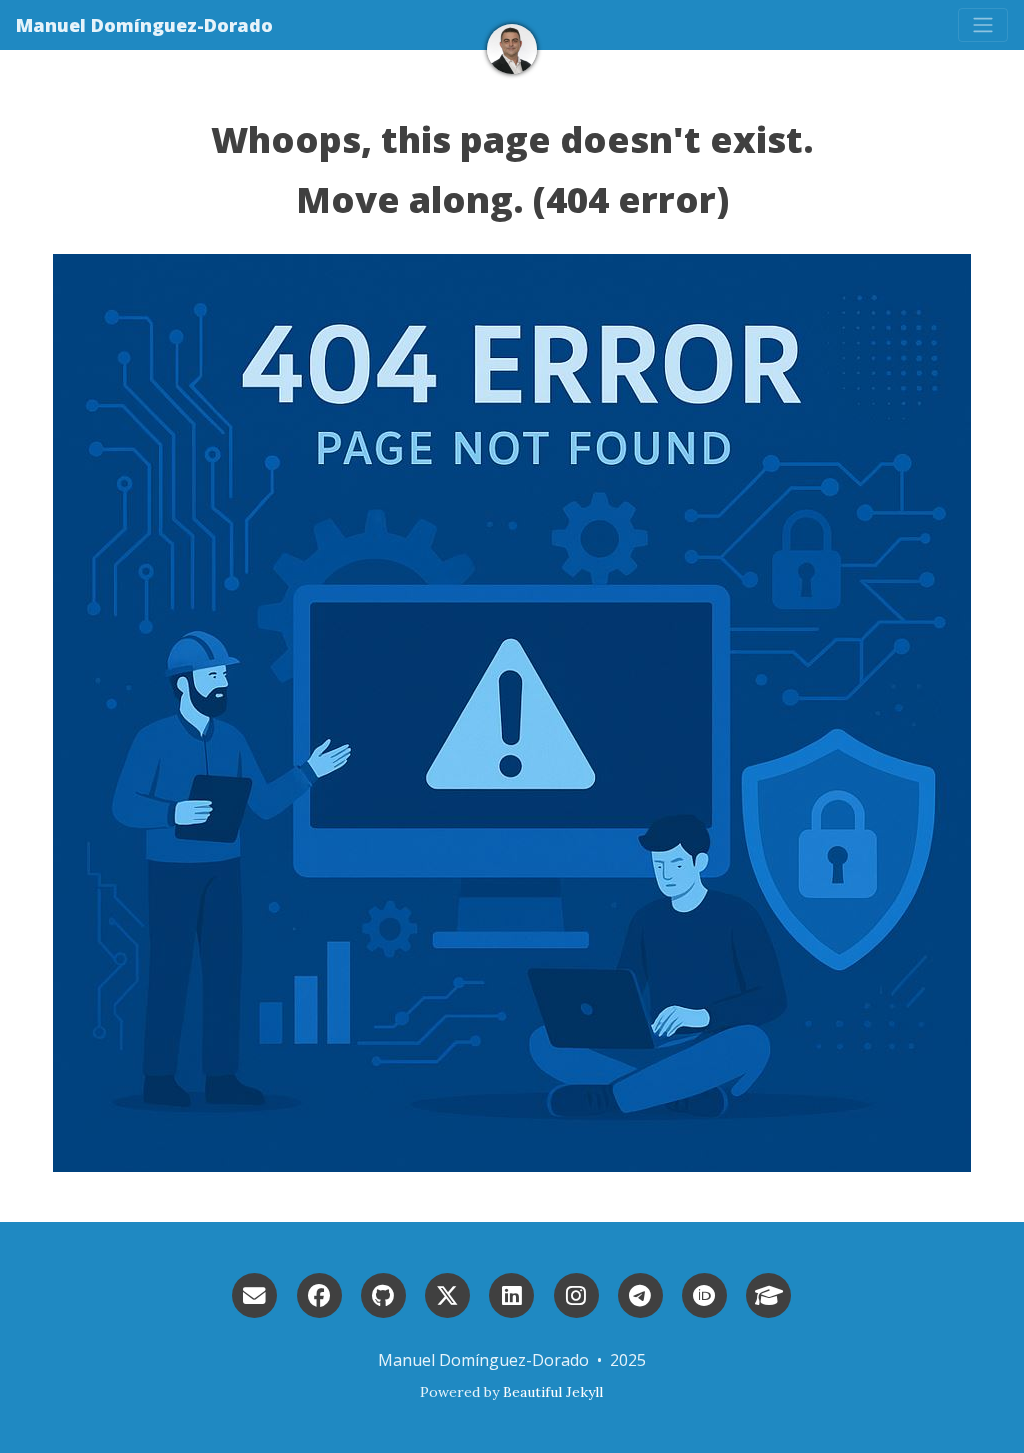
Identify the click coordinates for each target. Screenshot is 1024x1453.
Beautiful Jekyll (553, 1392)
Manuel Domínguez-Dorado (144, 25)
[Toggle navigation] (983, 25)
